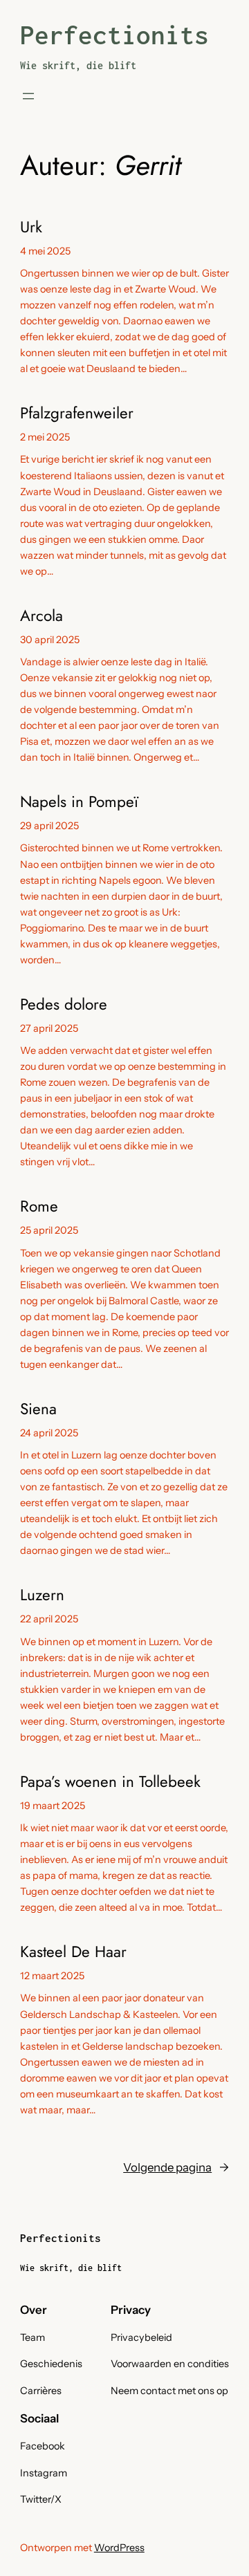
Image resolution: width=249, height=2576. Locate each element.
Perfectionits (114, 35)
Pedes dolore (64, 1004)
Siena (38, 1409)
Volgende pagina (176, 2167)
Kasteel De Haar (73, 1952)
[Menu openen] (28, 96)
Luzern (42, 1595)
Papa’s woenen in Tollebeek (110, 1782)
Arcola (41, 616)
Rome (39, 1206)
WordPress (119, 2548)
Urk (31, 227)
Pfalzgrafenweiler (77, 413)
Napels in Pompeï (79, 802)
